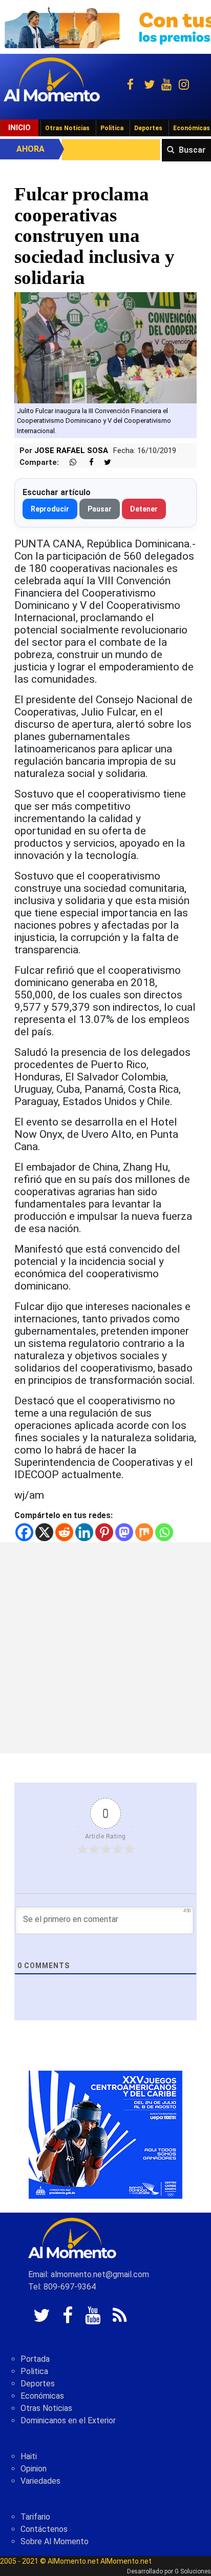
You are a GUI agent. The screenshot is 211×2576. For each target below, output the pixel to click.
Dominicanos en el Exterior (68, 2420)
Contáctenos (44, 2529)
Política (112, 128)
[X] (44, 1532)
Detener (144, 509)
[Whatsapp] (164, 1532)
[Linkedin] (84, 1532)
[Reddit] (64, 1532)
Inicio (19, 128)
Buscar (192, 150)
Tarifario (35, 2517)
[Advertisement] (105, 1648)
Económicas (42, 2396)
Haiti (29, 2456)
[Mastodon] (124, 1532)
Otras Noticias (67, 128)
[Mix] (144, 1532)
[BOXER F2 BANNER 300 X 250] (105, 2134)
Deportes (148, 128)
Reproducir (50, 509)
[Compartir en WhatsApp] (69, 463)
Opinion (34, 2469)
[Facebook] (24, 1532)
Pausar (100, 509)
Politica (34, 2371)
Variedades (40, 2481)
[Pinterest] (104, 1532)
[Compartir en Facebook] (86, 463)
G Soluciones (193, 2571)
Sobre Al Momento (55, 2541)
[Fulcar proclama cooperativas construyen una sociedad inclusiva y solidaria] (105, 347)
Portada (35, 2359)
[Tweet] (103, 463)
